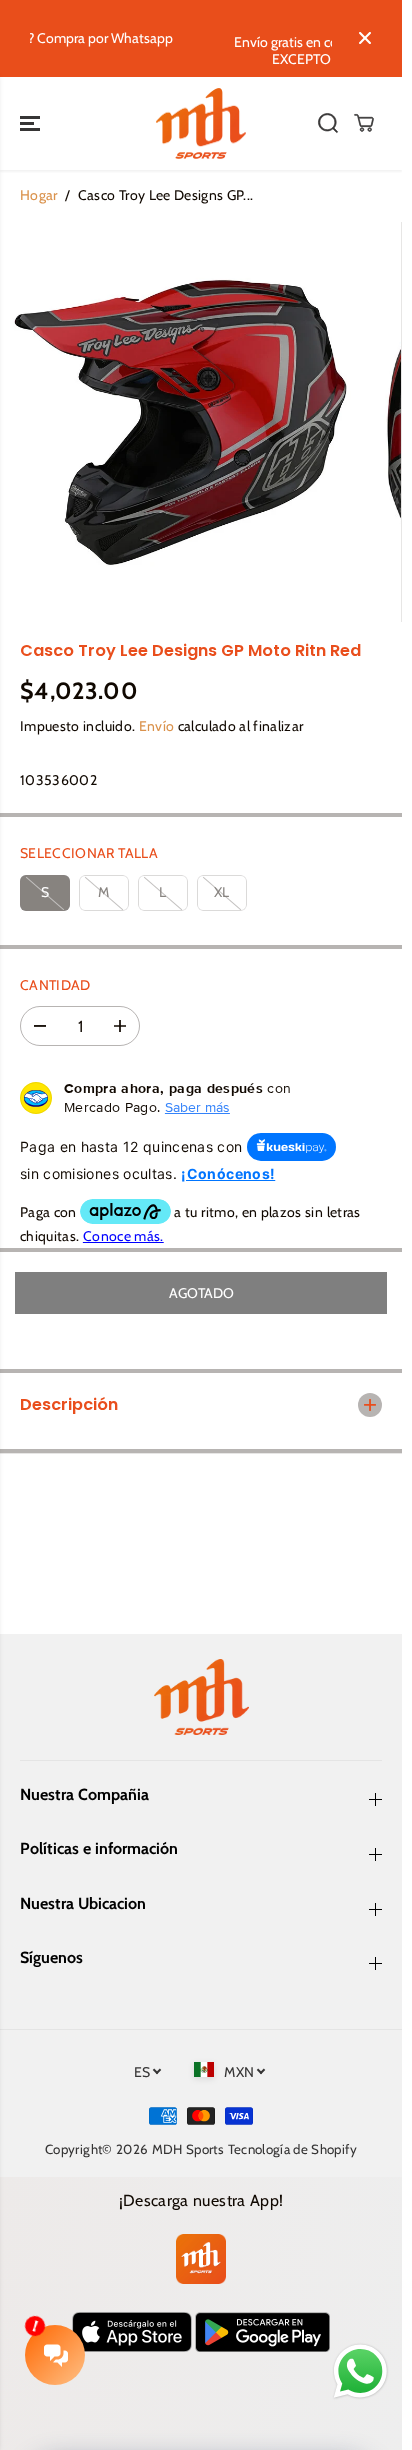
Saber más (197, 1107)
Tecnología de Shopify (292, 2149)
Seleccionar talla (89, 853)
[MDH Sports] (201, 124)
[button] (32, 124)
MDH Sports (188, 2149)
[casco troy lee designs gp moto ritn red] (180, 422)
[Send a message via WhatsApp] (360, 2371)
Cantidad (55, 985)
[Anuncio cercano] (365, 38)
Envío (157, 726)
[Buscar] (328, 123)
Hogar (39, 195)
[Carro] (364, 123)
